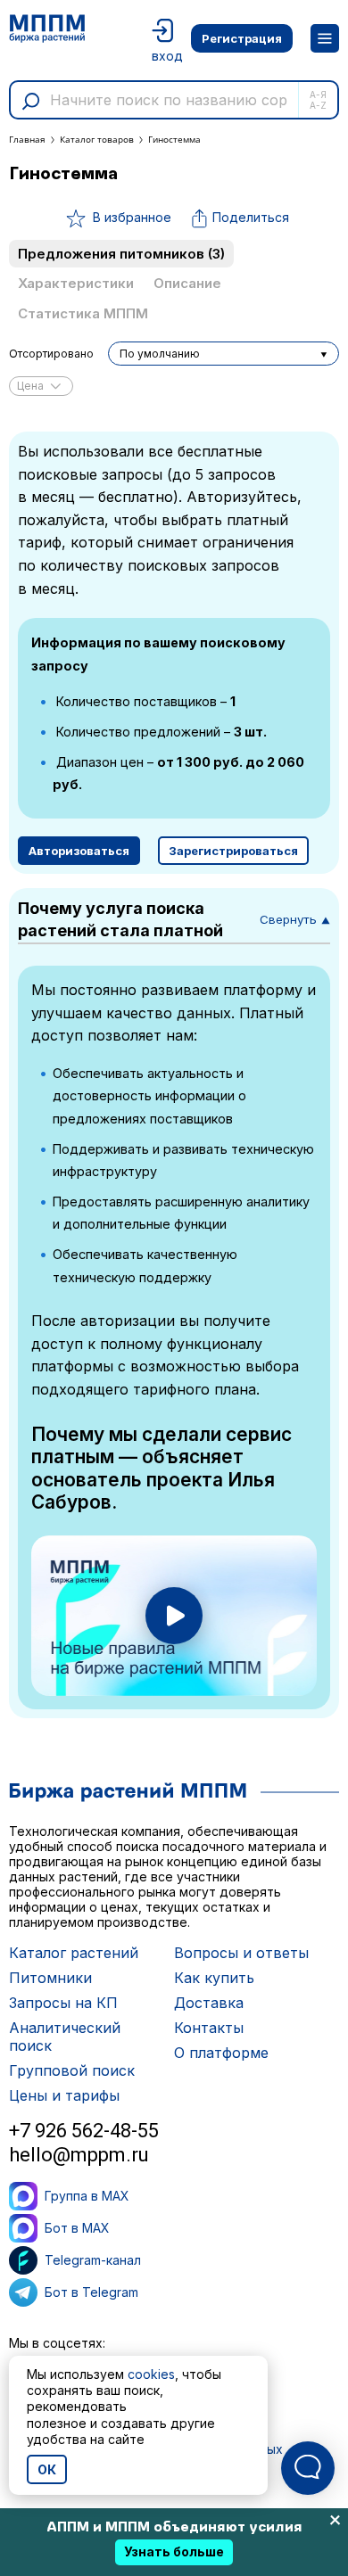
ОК (47, 2469)
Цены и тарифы (64, 2095)
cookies (151, 2374)
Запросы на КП (63, 2003)
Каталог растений (74, 1953)
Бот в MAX (77, 2228)
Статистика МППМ (83, 313)
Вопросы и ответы (241, 1953)
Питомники (50, 1978)
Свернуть (295, 919)
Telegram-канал (93, 2260)
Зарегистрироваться (233, 851)
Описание (187, 283)
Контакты (209, 2028)
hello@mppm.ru (79, 2155)
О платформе (221, 2053)
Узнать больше (174, 2551)
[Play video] (174, 1616)
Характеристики (76, 283)
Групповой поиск (72, 2070)
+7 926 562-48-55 (84, 2131)
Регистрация (242, 38)
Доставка (209, 2003)
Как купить (214, 1978)
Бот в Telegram (91, 2292)
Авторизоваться (79, 851)
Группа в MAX (87, 2196)
